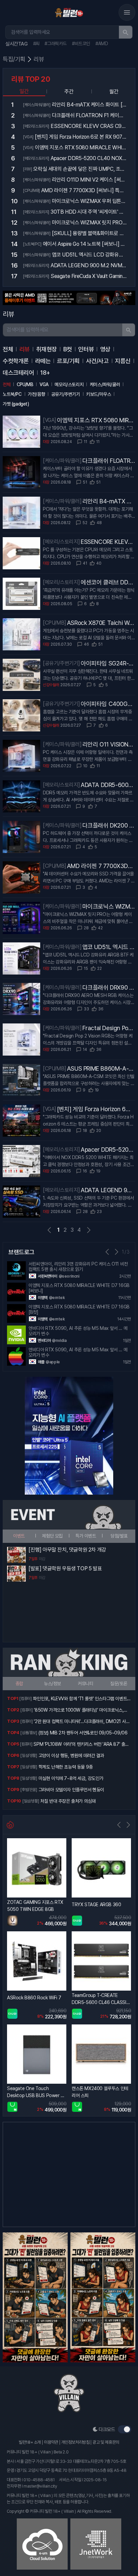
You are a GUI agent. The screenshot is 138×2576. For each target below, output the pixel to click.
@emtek (57, 1298)
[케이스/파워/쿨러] (62, 461)
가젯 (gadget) (16, 404)
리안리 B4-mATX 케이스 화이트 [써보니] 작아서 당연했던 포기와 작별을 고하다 (108, 502)
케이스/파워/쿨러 (105, 384)
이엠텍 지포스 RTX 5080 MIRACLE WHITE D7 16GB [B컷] (79, 1309)
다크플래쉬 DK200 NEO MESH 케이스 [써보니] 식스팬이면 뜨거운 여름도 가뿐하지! (108, 826)
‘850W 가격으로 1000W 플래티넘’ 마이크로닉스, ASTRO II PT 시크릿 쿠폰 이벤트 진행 (79, 1711)
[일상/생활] (29, 1756)
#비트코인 (81, 44)
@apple (53, 1362)
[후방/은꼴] (29, 1790)
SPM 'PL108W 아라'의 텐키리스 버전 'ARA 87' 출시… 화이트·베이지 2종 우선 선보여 (79, 1745)
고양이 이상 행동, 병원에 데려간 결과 (71, 1756)
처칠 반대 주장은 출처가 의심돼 (68, 1801)
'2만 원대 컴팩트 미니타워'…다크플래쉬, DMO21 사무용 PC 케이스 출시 (82, 1722)
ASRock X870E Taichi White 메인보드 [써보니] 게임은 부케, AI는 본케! (100, 623)
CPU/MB (25, 384)
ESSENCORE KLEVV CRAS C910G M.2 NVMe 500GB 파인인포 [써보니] (108, 542)
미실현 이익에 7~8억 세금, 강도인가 (71, 1778)
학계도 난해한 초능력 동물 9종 (66, 1767)
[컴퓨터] (25, 1699)
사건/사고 (97, 361)
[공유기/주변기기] (61, 663)
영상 (105, 349)
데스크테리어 (18, 373)
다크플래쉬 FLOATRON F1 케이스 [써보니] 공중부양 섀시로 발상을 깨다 (109, 461)
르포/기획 (68, 361)
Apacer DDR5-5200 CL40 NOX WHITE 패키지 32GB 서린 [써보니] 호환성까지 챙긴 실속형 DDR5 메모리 (108, 1150)
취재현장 (47, 349)
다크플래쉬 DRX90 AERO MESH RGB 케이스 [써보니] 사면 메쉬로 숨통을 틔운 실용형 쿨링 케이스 (109, 988)
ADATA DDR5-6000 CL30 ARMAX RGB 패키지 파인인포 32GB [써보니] (108, 785)
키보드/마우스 (98, 394)
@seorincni (69, 1276)
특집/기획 (14, 59)
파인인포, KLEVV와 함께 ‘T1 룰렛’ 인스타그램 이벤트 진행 (80, 1699)
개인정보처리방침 (76, 2442)
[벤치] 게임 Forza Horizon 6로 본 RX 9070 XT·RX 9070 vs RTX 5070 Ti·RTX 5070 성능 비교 (96, 1110)
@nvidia (59, 1341)
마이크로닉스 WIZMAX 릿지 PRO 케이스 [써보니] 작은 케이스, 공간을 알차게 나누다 (108, 907)
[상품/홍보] (29, 1733)
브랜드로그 (21, 1252)
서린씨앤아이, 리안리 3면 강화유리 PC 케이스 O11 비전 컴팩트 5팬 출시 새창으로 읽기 (78, 1267)
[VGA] (50, 420)
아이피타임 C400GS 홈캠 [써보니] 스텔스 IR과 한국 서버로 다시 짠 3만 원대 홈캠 (106, 704)
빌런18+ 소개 (30, 2442)
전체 (8, 349)
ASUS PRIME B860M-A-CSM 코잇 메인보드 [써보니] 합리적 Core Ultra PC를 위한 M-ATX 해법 (100, 1069)
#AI (36, 44)
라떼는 (43, 361)
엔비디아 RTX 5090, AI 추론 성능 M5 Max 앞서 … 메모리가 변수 (78, 1331)
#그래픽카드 (56, 44)
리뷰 (39, 59)
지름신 (123, 361)
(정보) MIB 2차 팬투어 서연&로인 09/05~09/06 (83, 1733)
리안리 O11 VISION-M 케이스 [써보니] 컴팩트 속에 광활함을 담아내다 (108, 745)
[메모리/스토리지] (61, 542)
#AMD (102, 44)
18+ (45, 373)
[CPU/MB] (55, 623)
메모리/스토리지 (69, 384)
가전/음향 (36, 394)
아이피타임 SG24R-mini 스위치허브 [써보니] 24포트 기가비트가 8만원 (108, 664)
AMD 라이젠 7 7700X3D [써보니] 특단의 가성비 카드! (100, 866)
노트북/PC (12, 394)
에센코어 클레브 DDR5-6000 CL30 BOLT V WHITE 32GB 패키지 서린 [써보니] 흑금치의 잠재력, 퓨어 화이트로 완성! (108, 583)
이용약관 (51, 2442)
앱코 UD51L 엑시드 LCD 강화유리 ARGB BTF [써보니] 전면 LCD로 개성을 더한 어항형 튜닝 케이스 (109, 947)
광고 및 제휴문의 (106, 2442)
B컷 (68, 349)
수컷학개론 (16, 361)
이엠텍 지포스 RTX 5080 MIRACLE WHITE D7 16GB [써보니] (95, 421)
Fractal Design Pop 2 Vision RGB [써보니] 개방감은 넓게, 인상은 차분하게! (107, 1028)
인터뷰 (86, 349)
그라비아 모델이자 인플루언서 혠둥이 (71, 1790)
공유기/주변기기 (66, 394)
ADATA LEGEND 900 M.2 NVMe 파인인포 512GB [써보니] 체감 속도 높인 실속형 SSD (108, 1191)
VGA (44, 384)
